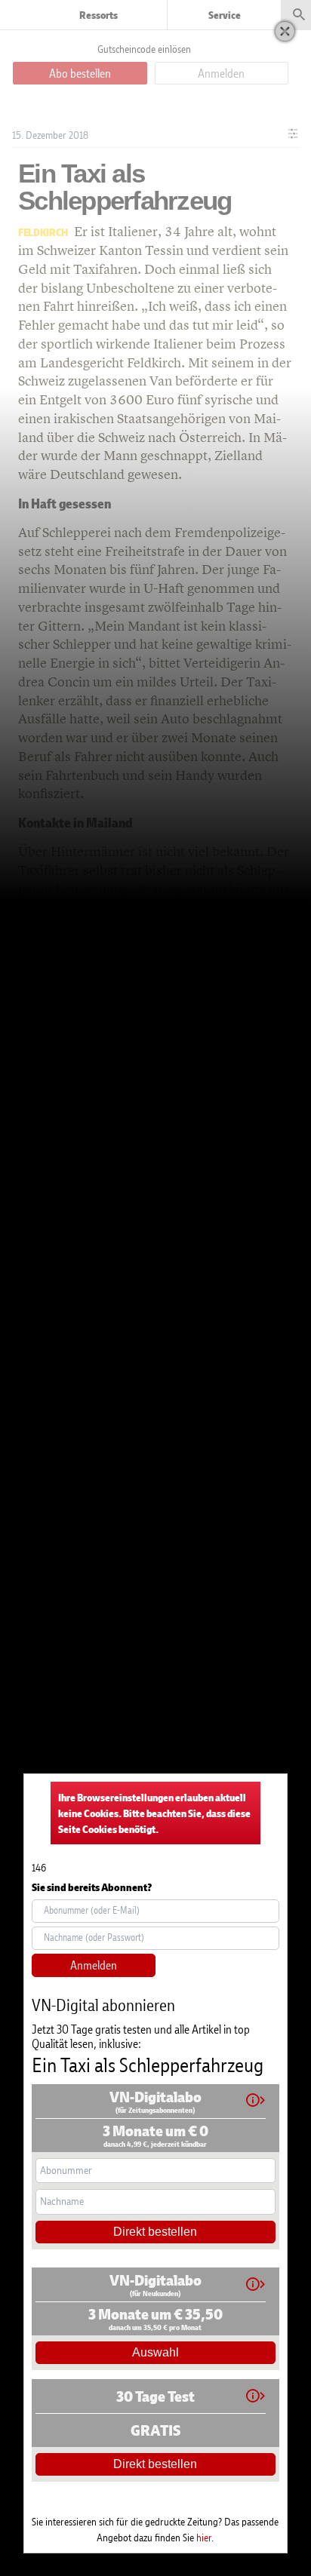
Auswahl (155, 2352)
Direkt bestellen (155, 2232)
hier (204, 2537)
